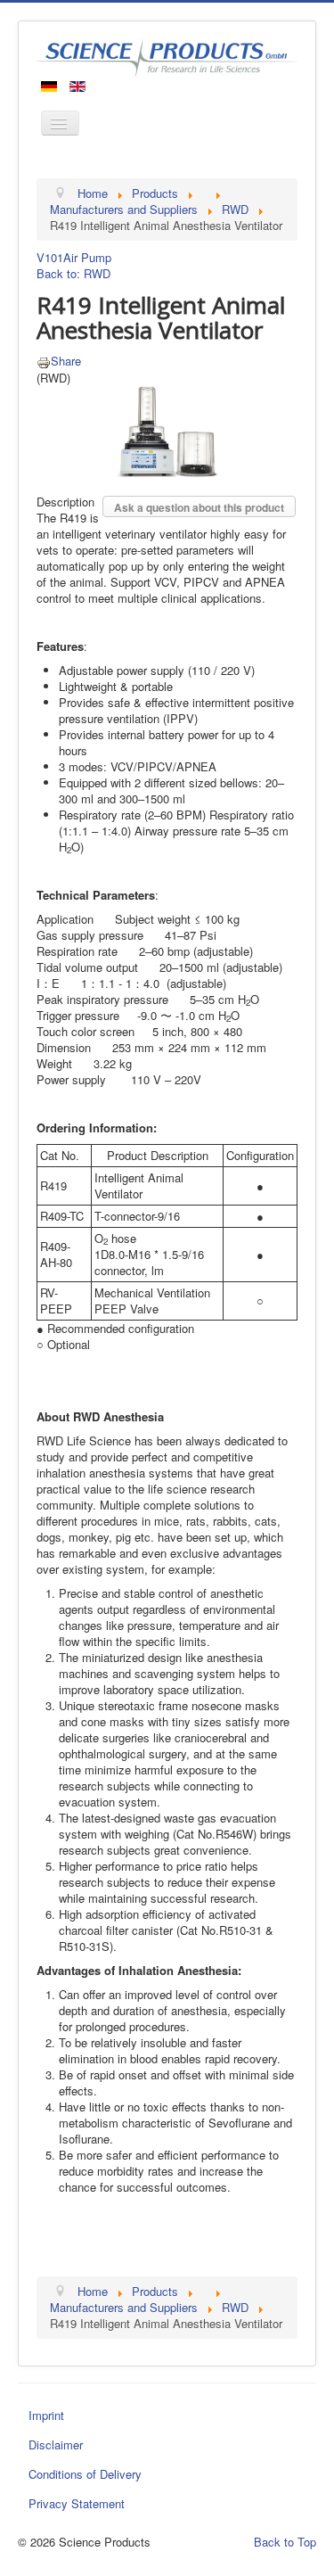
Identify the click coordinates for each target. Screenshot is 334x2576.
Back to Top (285, 2542)
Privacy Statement (77, 2503)
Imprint (46, 2415)
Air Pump (87, 257)
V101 (50, 257)
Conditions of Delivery (85, 2474)
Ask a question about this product (199, 507)
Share (66, 361)
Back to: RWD (73, 273)
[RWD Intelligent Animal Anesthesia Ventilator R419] (167, 430)
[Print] (44, 361)
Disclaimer (56, 2444)
